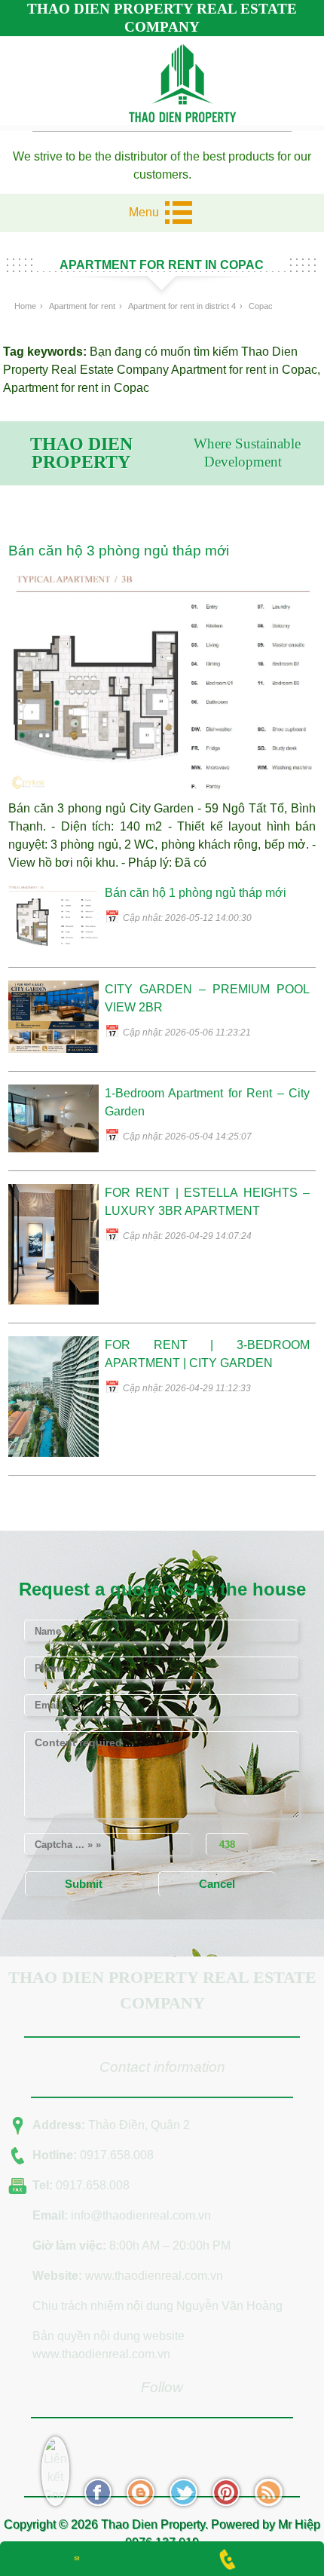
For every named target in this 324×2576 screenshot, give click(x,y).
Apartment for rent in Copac (244, 370)
